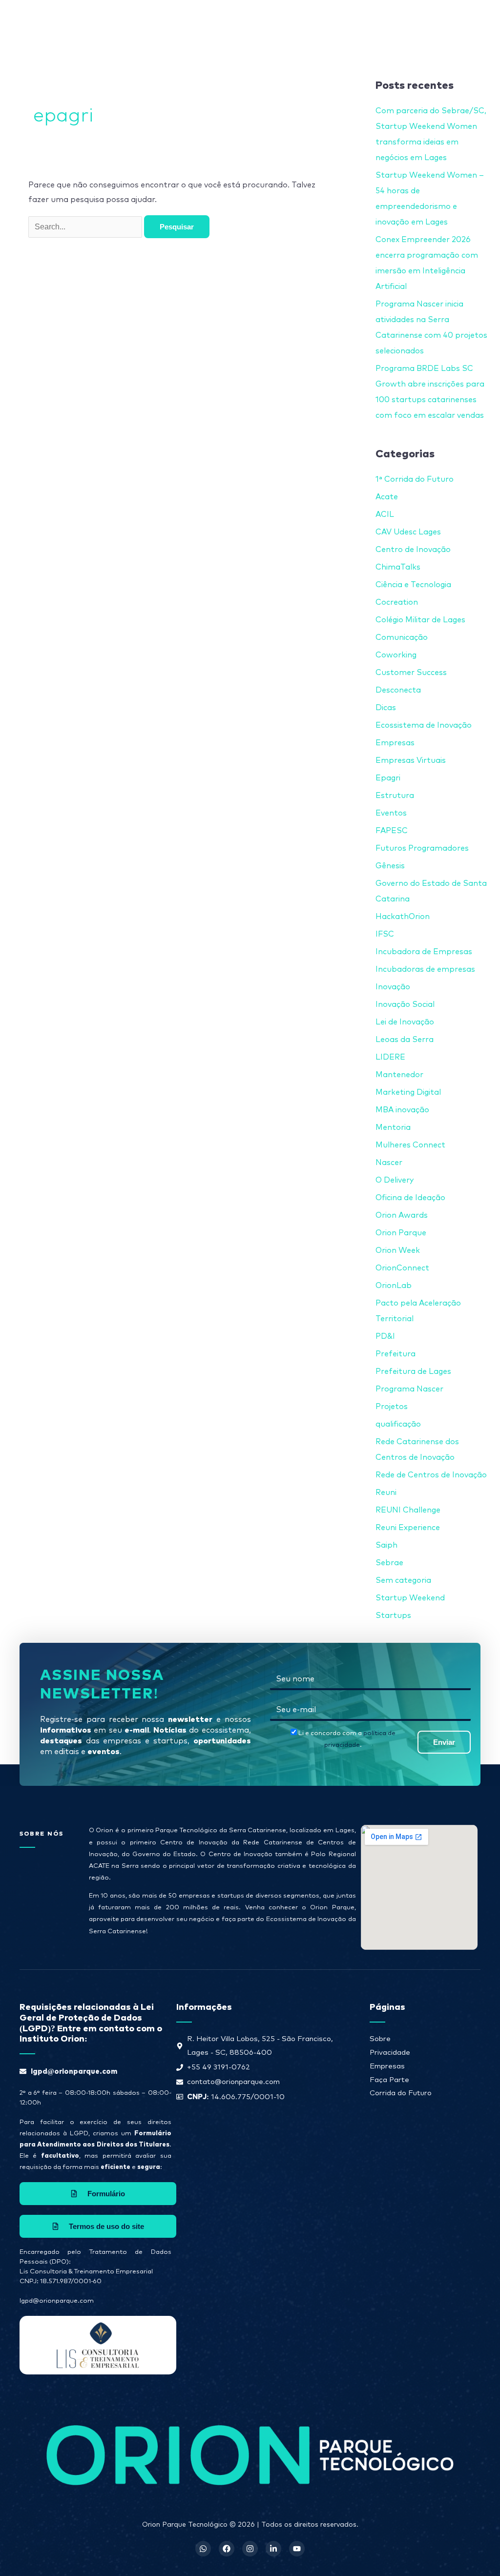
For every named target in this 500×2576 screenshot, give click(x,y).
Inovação (393, 987)
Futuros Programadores (422, 848)
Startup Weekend (410, 1598)
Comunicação (402, 637)
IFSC (385, 934)
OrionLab (394, 1286)
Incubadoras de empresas (425, 969)
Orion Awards (402, 1215)
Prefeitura (396, 1354)
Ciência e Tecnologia (413, 585)
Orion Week (398, 1250)
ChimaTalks (398, 567)
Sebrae (389, 1563)
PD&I (385, 1336)
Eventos (391, 813)
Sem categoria (403, 1580)
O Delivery (395, 1180)
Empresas (395, 743)
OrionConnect (402, 1268)
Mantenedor (399, 1075)
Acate (387, 497)
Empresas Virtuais (411, 760)
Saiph (386, 1545)
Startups (393, 1615)
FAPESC (392, 831)
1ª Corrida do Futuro (415, 479)
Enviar (444, 1742)
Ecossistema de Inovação (424, 725)
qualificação (398, 1424)
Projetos (392, 1407)
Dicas (386, 708)
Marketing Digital (408, 1092)
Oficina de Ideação (410, 1198)
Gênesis (390, 866)
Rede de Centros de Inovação (431, 1475)
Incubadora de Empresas (424, 952)
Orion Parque (401, 1233)
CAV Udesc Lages (408, 532)
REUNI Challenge (408, 1510)
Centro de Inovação (413, 550)
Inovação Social (405, 1004)
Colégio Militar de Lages (420, 620)
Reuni (386, 1492)
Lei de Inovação (405, 1022)
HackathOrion (403, 917)
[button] (308, 22)
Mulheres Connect (410, 1145)
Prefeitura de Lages (413, 1371)
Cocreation (397, 602)
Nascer (389, 1163)
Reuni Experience (408, 1528)
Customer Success (411, 673)
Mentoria (393, 1127)
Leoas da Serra (405, 1040)
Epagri (388, 778)
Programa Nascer (409, 1389)
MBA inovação (402, 1110)
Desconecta (398, 690)
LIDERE (390, 1057)
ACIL (385, 514)
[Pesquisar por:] (86, 227)
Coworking (396, 655)
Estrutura (395, 796)
